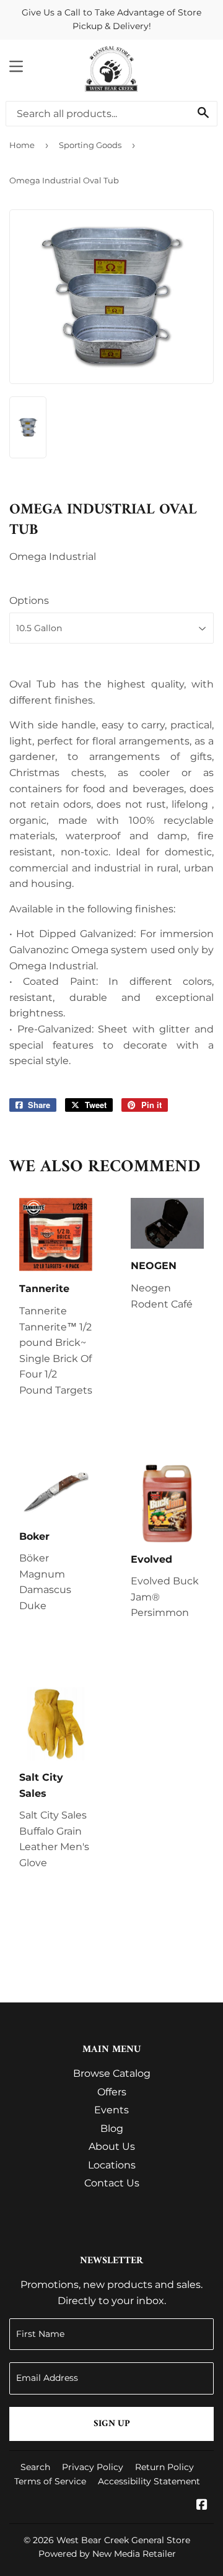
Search (35, 2467)
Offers (112, 2092)
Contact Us (112, 2183)
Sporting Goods (90, 145)
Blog (112, 2128)
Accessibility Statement (149, 2481)
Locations (112, 2165)
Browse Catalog (112, 2073)
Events (111, 2110)
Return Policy (164, 2467)
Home (22, 145)
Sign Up (112, 2424)
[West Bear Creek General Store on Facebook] (202, 2506)
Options (29, 600)
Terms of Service (50, 2481)
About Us (112, 2146)
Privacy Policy (93, 2467)
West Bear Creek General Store (123, 2540)
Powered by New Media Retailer (107, 2554)
